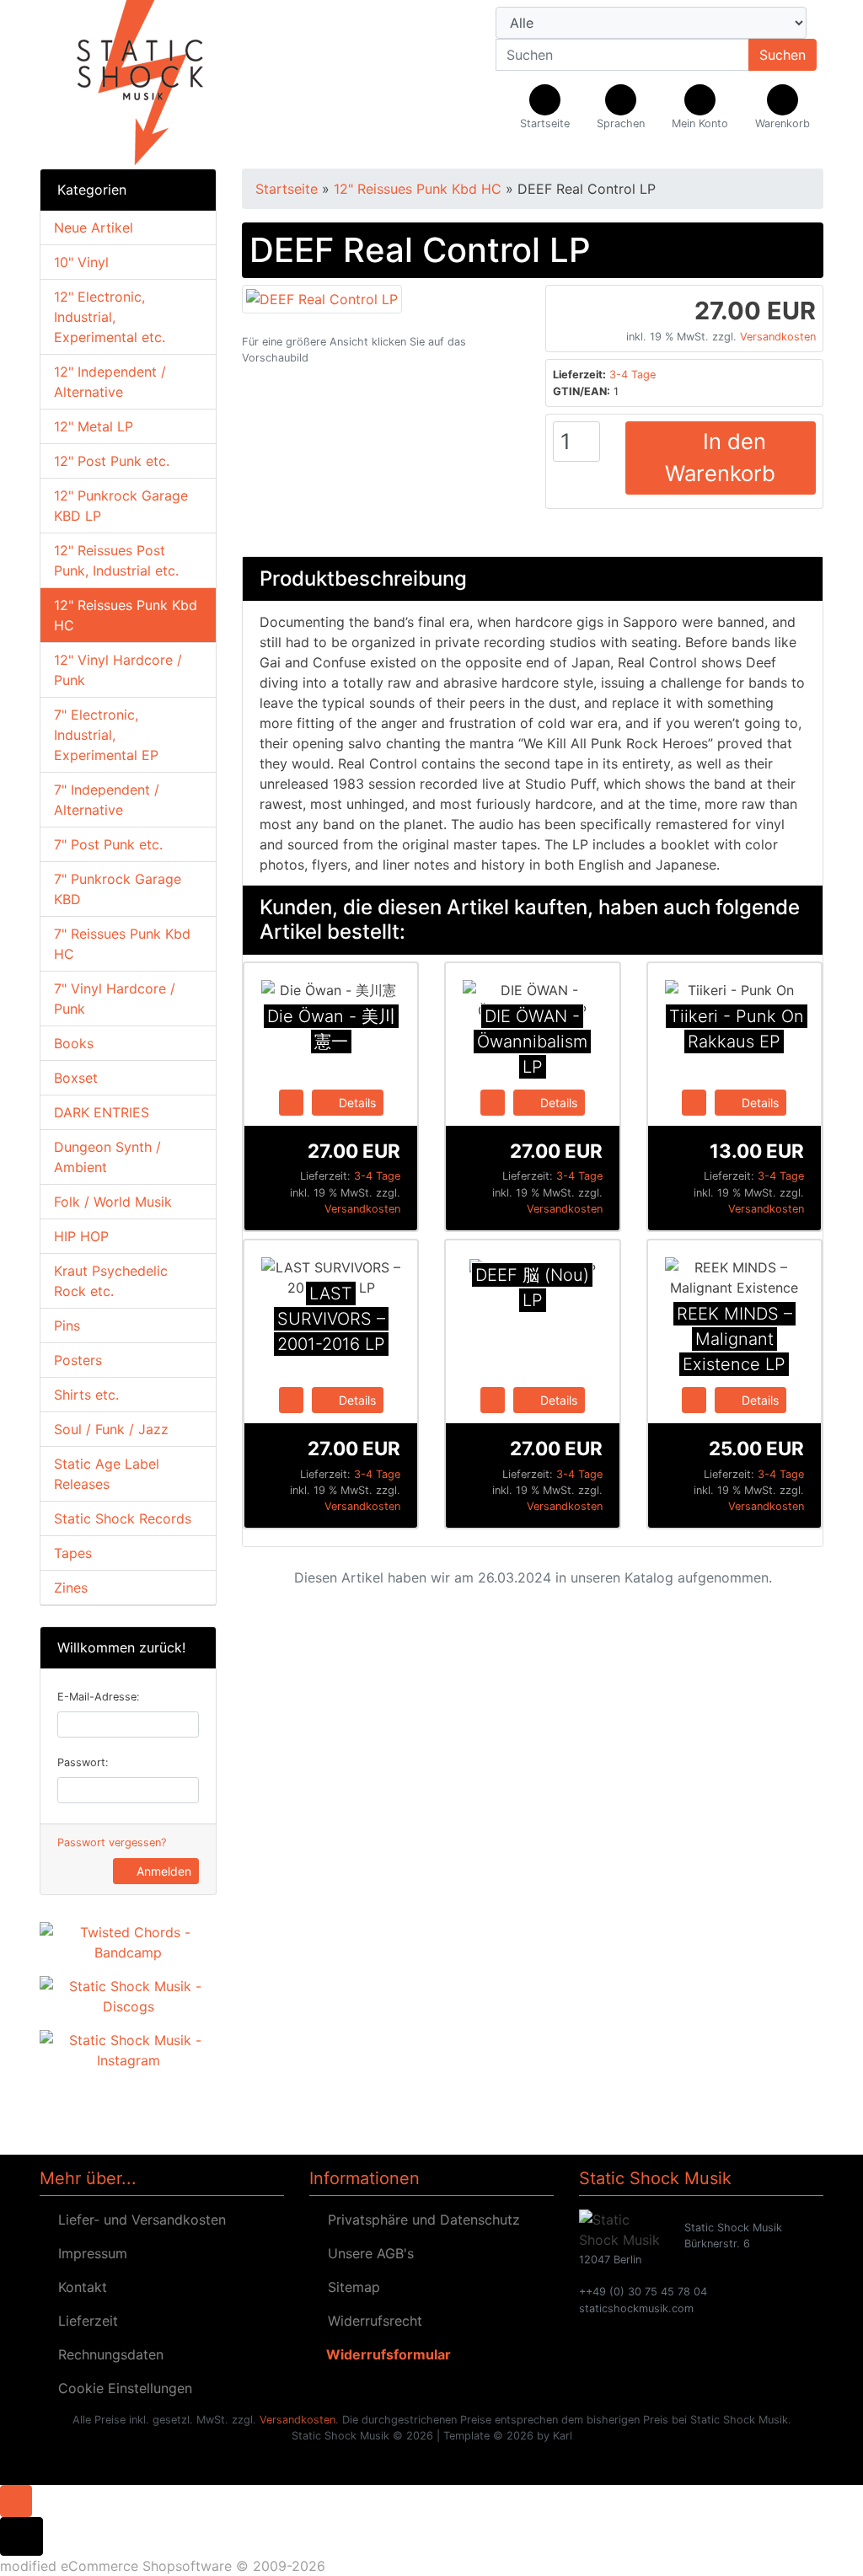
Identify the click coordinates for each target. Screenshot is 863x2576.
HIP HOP (81, 1236)
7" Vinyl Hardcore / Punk (115, 999)
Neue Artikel (94, 228)
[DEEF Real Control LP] (322, 297)
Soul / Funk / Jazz (111, 1429)
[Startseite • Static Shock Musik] (162, 84)
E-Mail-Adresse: (99, 1697)
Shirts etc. (86, 1395)
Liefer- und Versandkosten (138, 2220)
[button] (621, 108)
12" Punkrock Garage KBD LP (121, 506)
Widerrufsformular (385, 2354)
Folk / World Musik (113, 1202)
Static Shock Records (123, 1518)
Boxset (76, 1078)
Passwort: (83, 1762)
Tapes (73, 1553)
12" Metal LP (94, 426)
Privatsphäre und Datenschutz (420, 2220)
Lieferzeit (84, 2321)
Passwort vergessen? (112, 1842)
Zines (71, 1588)
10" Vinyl (81, 262)
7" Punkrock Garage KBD (118, 889)
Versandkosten (778, 337)
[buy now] (291, 1101)
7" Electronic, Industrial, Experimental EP (106, 735)
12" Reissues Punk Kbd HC (126, 615)
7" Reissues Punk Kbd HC (122, 944)
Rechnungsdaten (107, 2354)
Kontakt (78, 2287)
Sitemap (350, 2287)
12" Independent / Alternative (110, 382)
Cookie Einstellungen (121, 2388)
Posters (78, 1360)
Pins (67, 1325)
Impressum (88, 2253)
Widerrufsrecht (371, 2321)
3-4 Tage (633, 375)
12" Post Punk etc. (112, 461)
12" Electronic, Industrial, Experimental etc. (110, 317)
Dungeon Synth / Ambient (107, 1157)
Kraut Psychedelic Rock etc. (111, 1281)
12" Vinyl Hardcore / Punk (118, 670)
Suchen (783, 55)
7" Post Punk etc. (108, 844)
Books (74, 1043)
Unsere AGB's (367, 2253)
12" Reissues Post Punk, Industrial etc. (116, 560)
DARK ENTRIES (102, 1112)
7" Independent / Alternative (107, 800)
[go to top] (16, 2499)
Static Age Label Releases (107, 1474)
